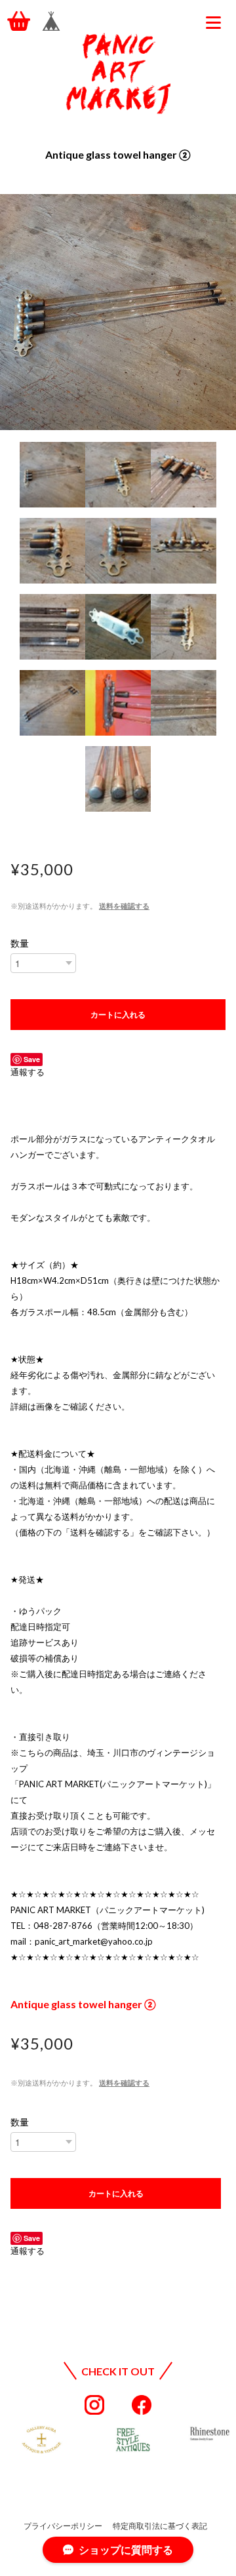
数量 (20, 943)
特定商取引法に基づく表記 (160, 2526)
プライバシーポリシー (63, 2526)
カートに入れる (118, 1014)
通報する (28, 1072)
